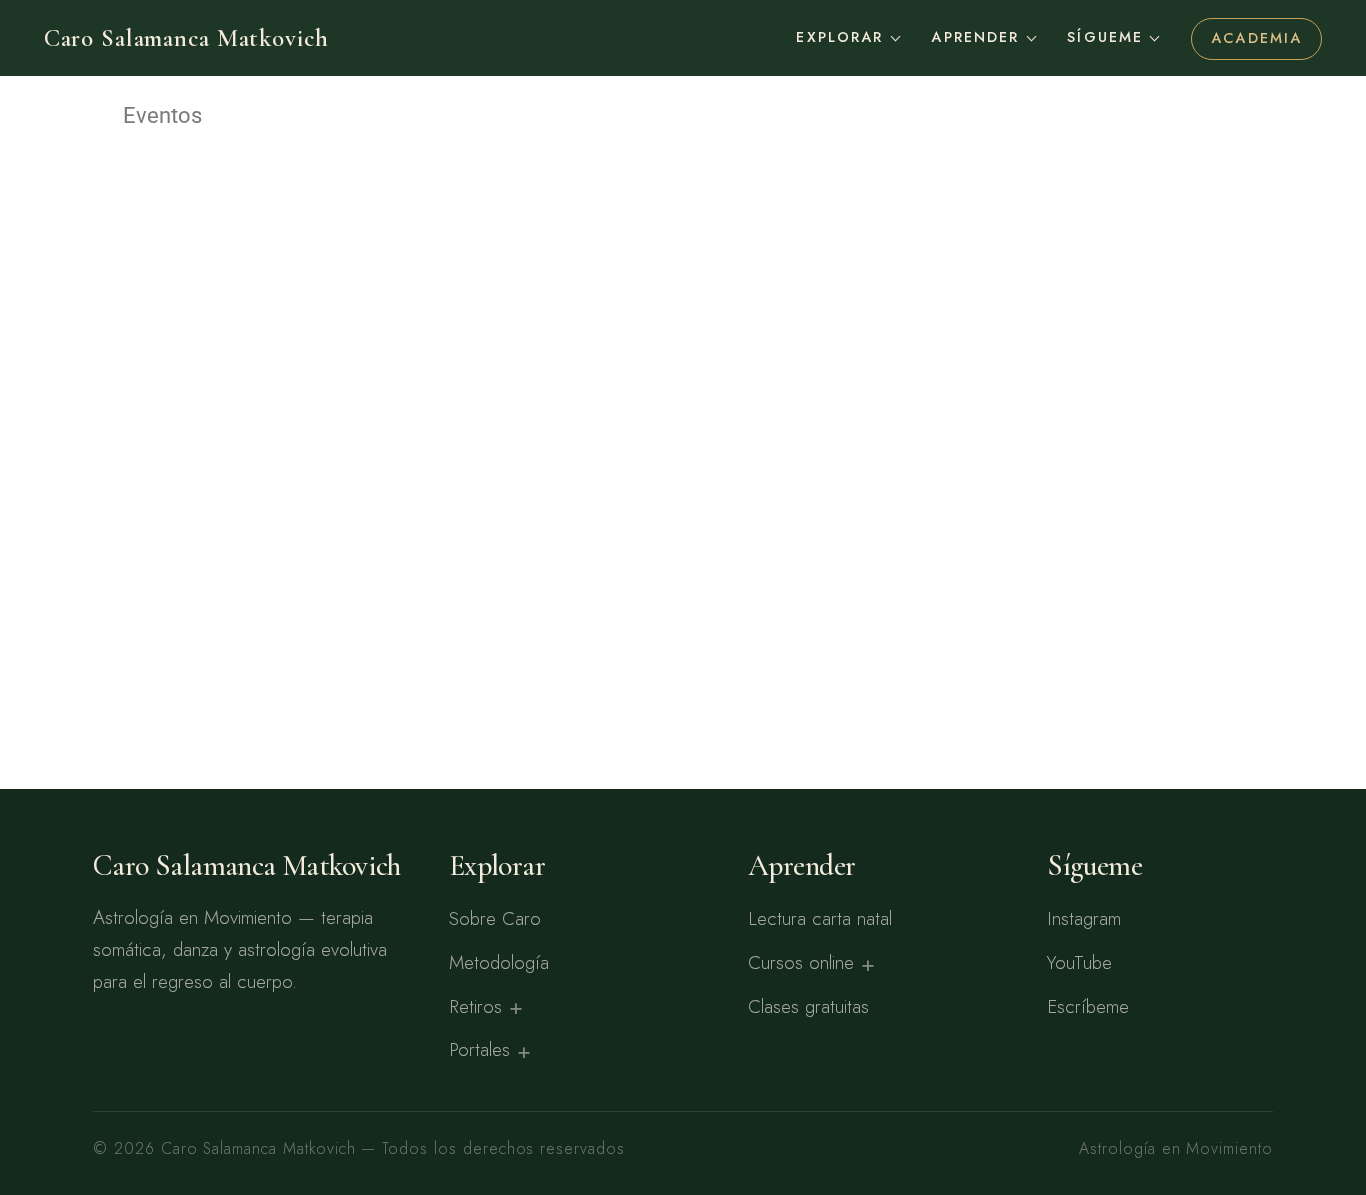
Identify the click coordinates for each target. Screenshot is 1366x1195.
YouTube (1079, 962)
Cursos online (801, 962)
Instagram (1084, 918)
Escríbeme (1088, 1006)
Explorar (839, 37)
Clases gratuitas (808, 1006)
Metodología (499, 962)
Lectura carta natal (820, 918)
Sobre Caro (495, 918)
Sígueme (1105, 37)
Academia (1256, 38)
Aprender (975, 37)
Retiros (475, 1006)
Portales (479, 1049)
